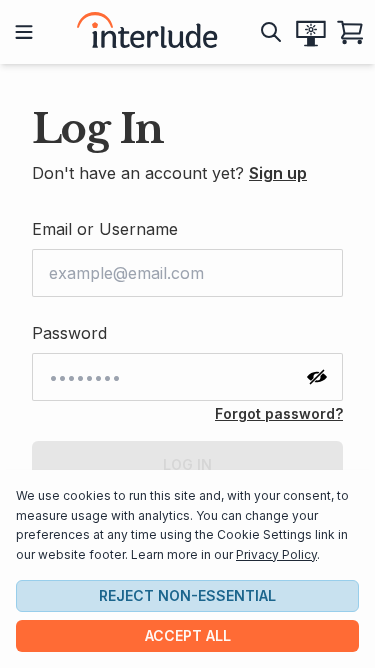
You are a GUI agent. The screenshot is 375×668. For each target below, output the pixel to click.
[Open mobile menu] (24, 32)
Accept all (188, 635)
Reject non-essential (187, 595)
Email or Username (105, 229)
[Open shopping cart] (351, 32)
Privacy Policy (276, 554)
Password (69, 333)
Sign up (278, 173)
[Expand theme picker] (311, 32)
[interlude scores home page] (147, 32)
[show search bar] (271, 32)
